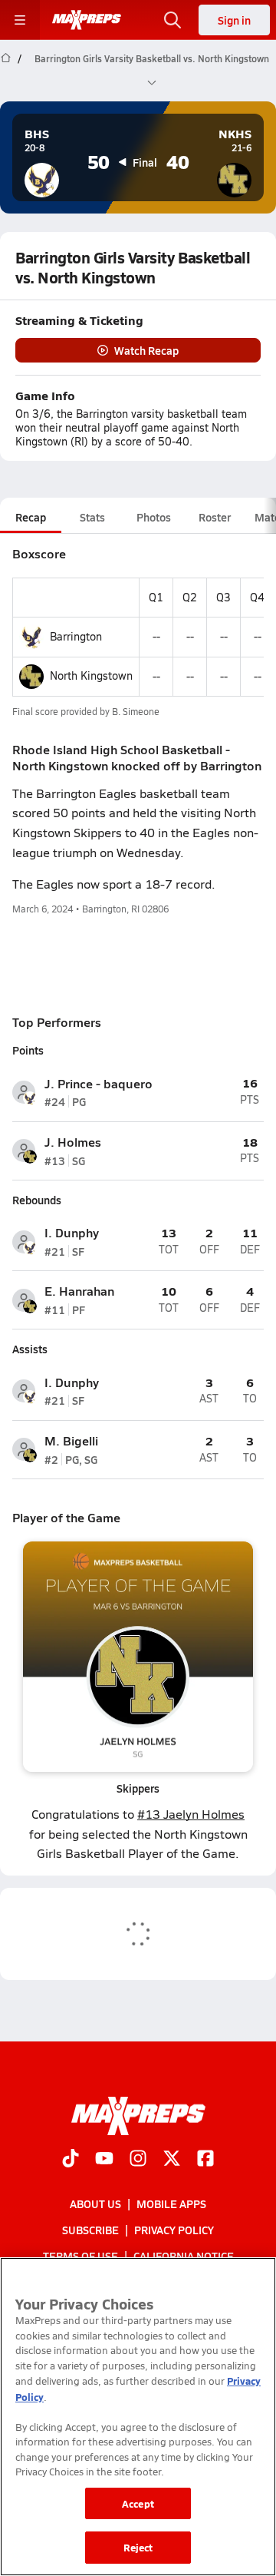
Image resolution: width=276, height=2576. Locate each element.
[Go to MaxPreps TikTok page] (71, 2160)
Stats (92, 517)
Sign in (234, 20)
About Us (95, 2204)
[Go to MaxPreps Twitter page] (172, 2160)
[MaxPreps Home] (87, 20)
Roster (215, 517)
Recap (31, 517)
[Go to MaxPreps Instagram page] (138, 2160)
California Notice (184, 2256)
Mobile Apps (171, 2204)
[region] (138, 2417)
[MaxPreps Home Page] (6, 71)
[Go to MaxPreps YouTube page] (104, 2160)
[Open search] (172, 20)
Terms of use (80, 2256)
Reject (138, 2547)
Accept (138, 2503)
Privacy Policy (174, 2230)
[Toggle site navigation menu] (20, 20)
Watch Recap (146, 350)
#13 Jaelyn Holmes (191, 1814)
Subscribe (90, 2230)
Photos (154, 517)
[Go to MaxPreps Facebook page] (205, 2160)
